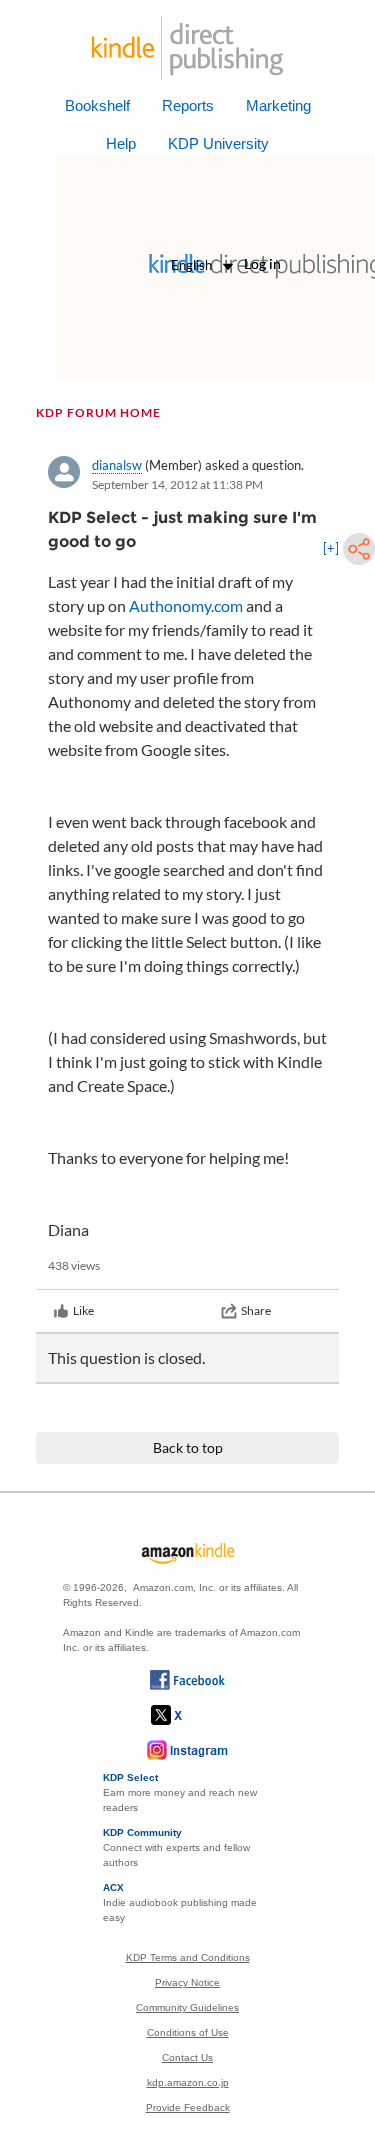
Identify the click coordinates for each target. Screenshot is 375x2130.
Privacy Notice (187, 1982)
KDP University (218, 143)
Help (121, 143)
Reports (188, 105)
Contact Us (187, 2057)
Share (256, 1310)
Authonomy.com (186, 605)
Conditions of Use (188, 2032)
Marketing (278, 105)
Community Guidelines (187, 2007)
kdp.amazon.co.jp (188, 2082)
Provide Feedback (188, 2107)
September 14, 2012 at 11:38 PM (177, 484)
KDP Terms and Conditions (188, 1957)
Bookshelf (97, 105)
